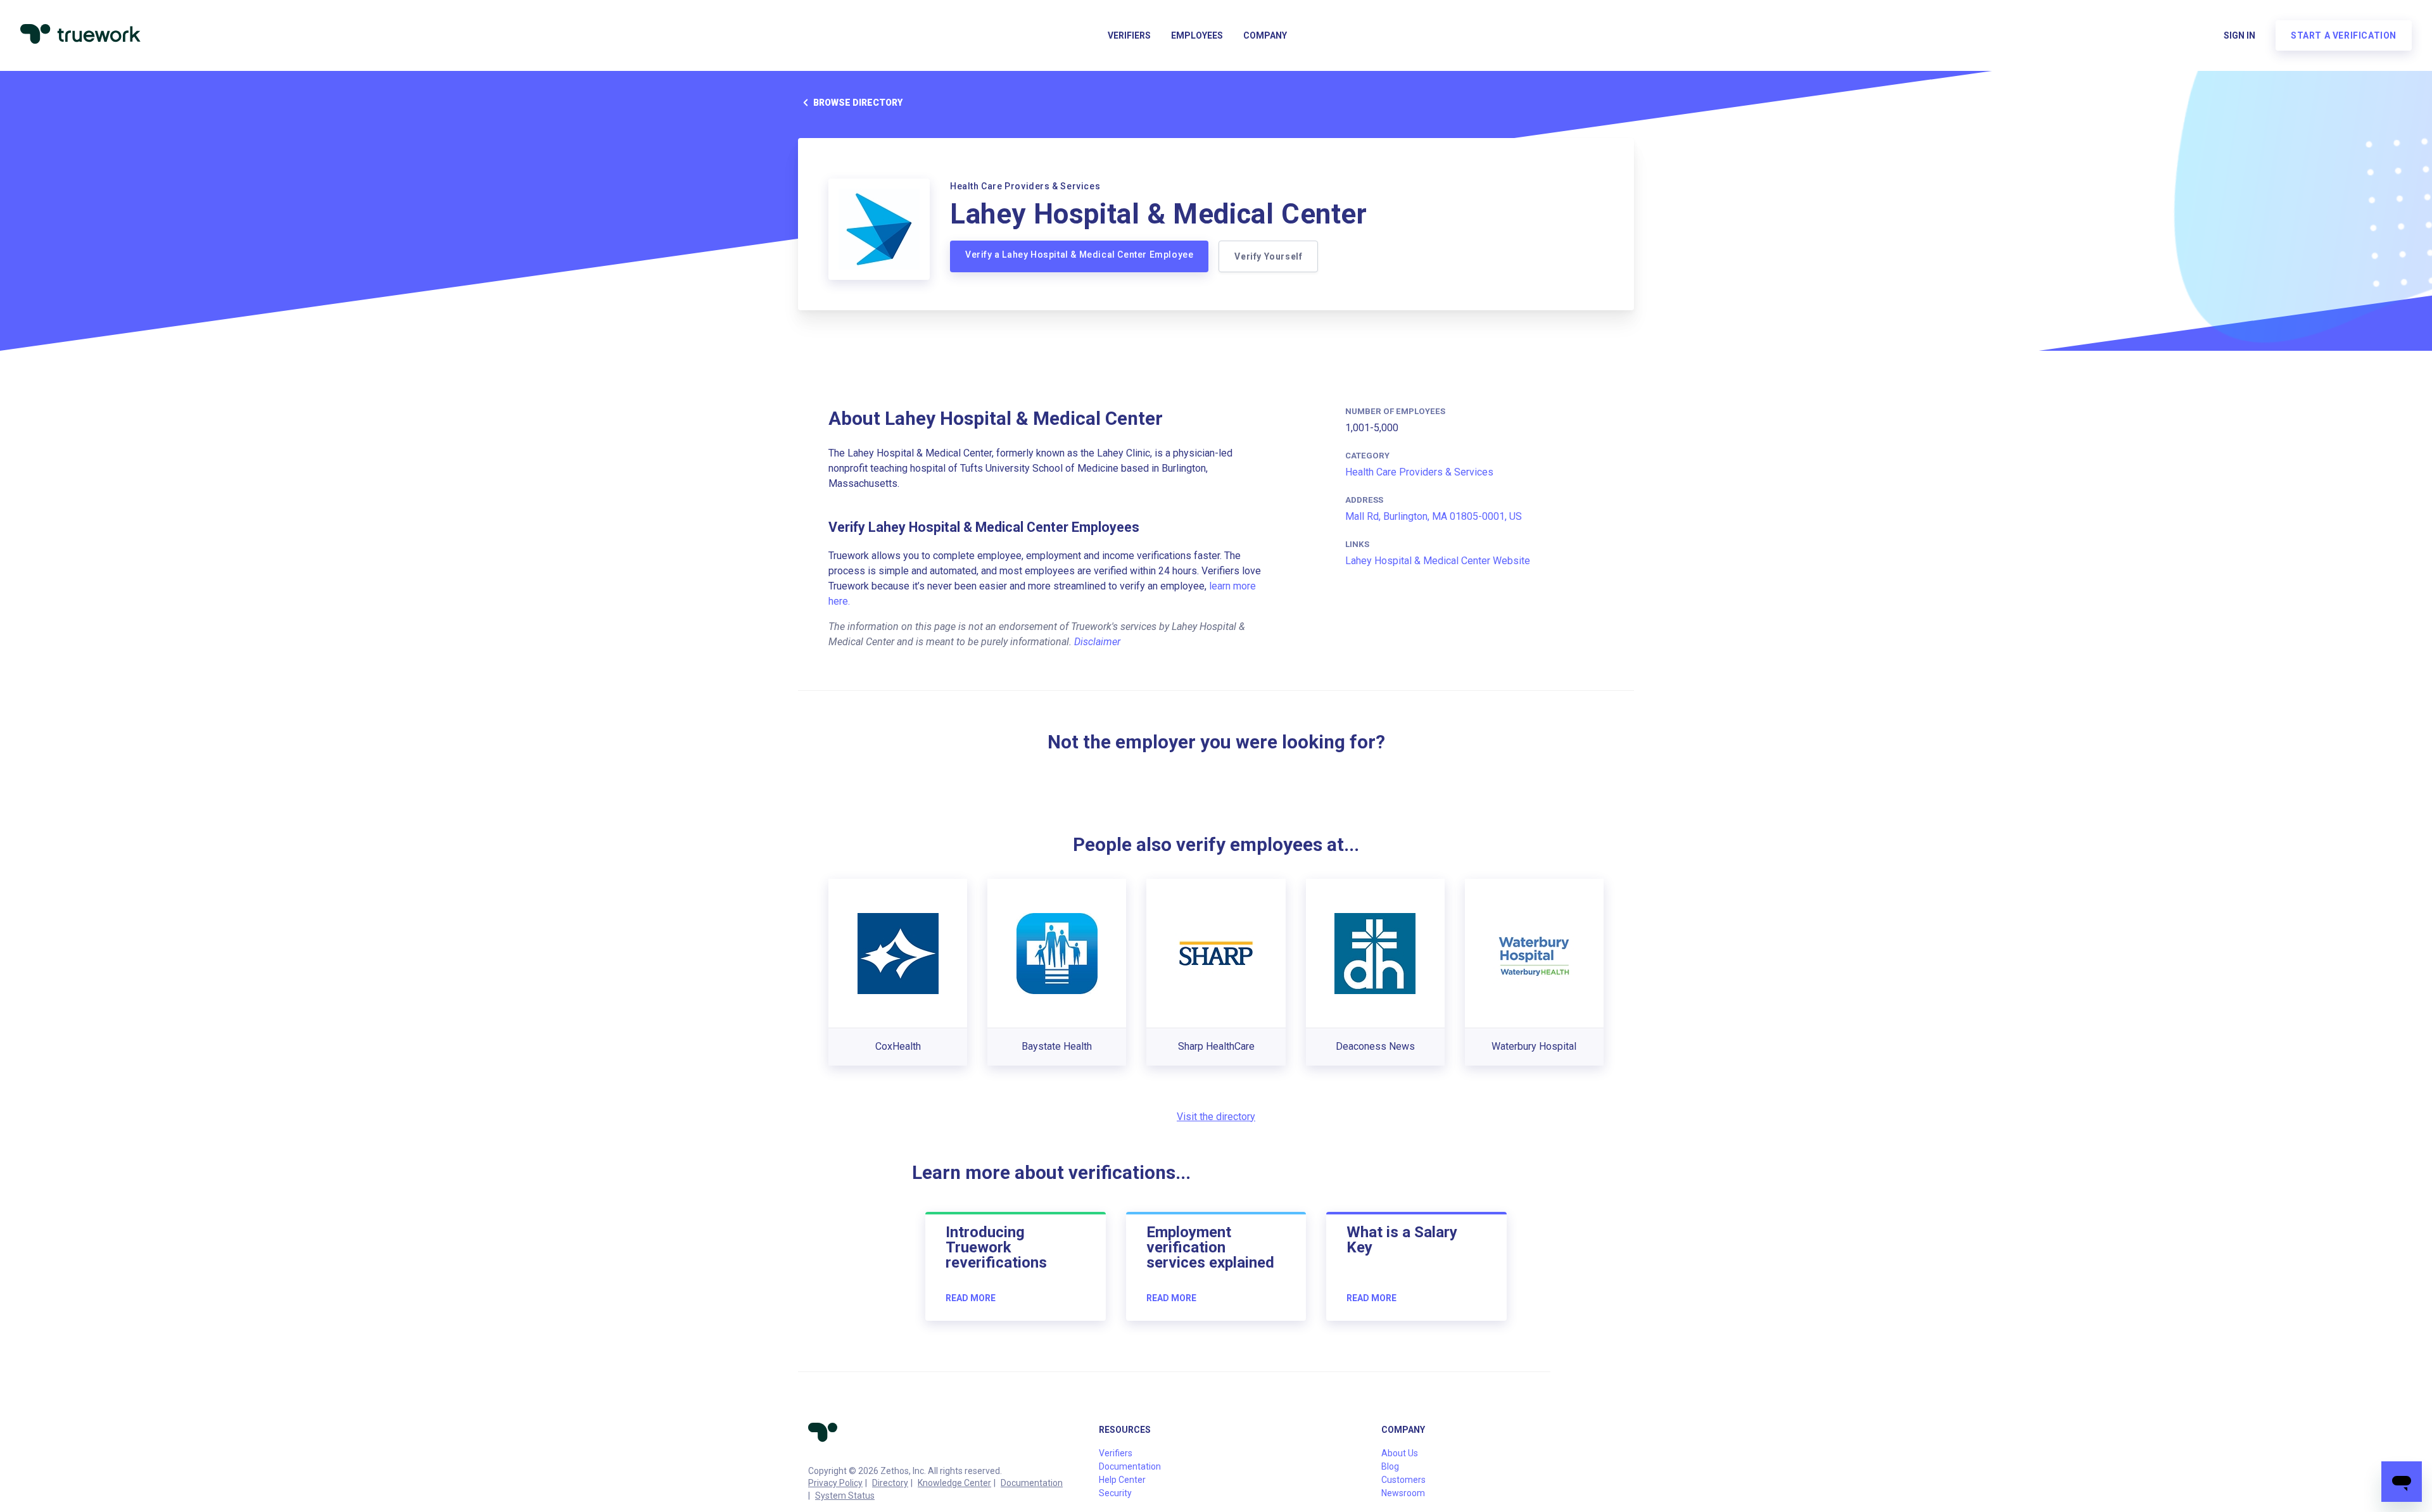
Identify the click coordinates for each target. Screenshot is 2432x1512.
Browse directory (858, 103)
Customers (1403, 1480)
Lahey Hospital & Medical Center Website (1438, 561)
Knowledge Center (954, 1483)
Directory (890, 1483)
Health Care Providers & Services (1419, 472)
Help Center (1122, 1480)
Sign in (2239, 35)
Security (1115, 1493)
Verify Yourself (1268, 256)
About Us (1400, 1453)
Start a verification (2344, 35)
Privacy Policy (835, 1483)
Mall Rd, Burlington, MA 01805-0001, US (1434, 516)
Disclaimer (1097, 642)
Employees (1197, 35)
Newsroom (1403, 1493)
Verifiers (1129, 35)
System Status (845, 1496)
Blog (1390, 1466)
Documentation (1032, 1483)
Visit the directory (1216, 1117)
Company (1265, 35)
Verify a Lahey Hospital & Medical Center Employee (1079, 255)
